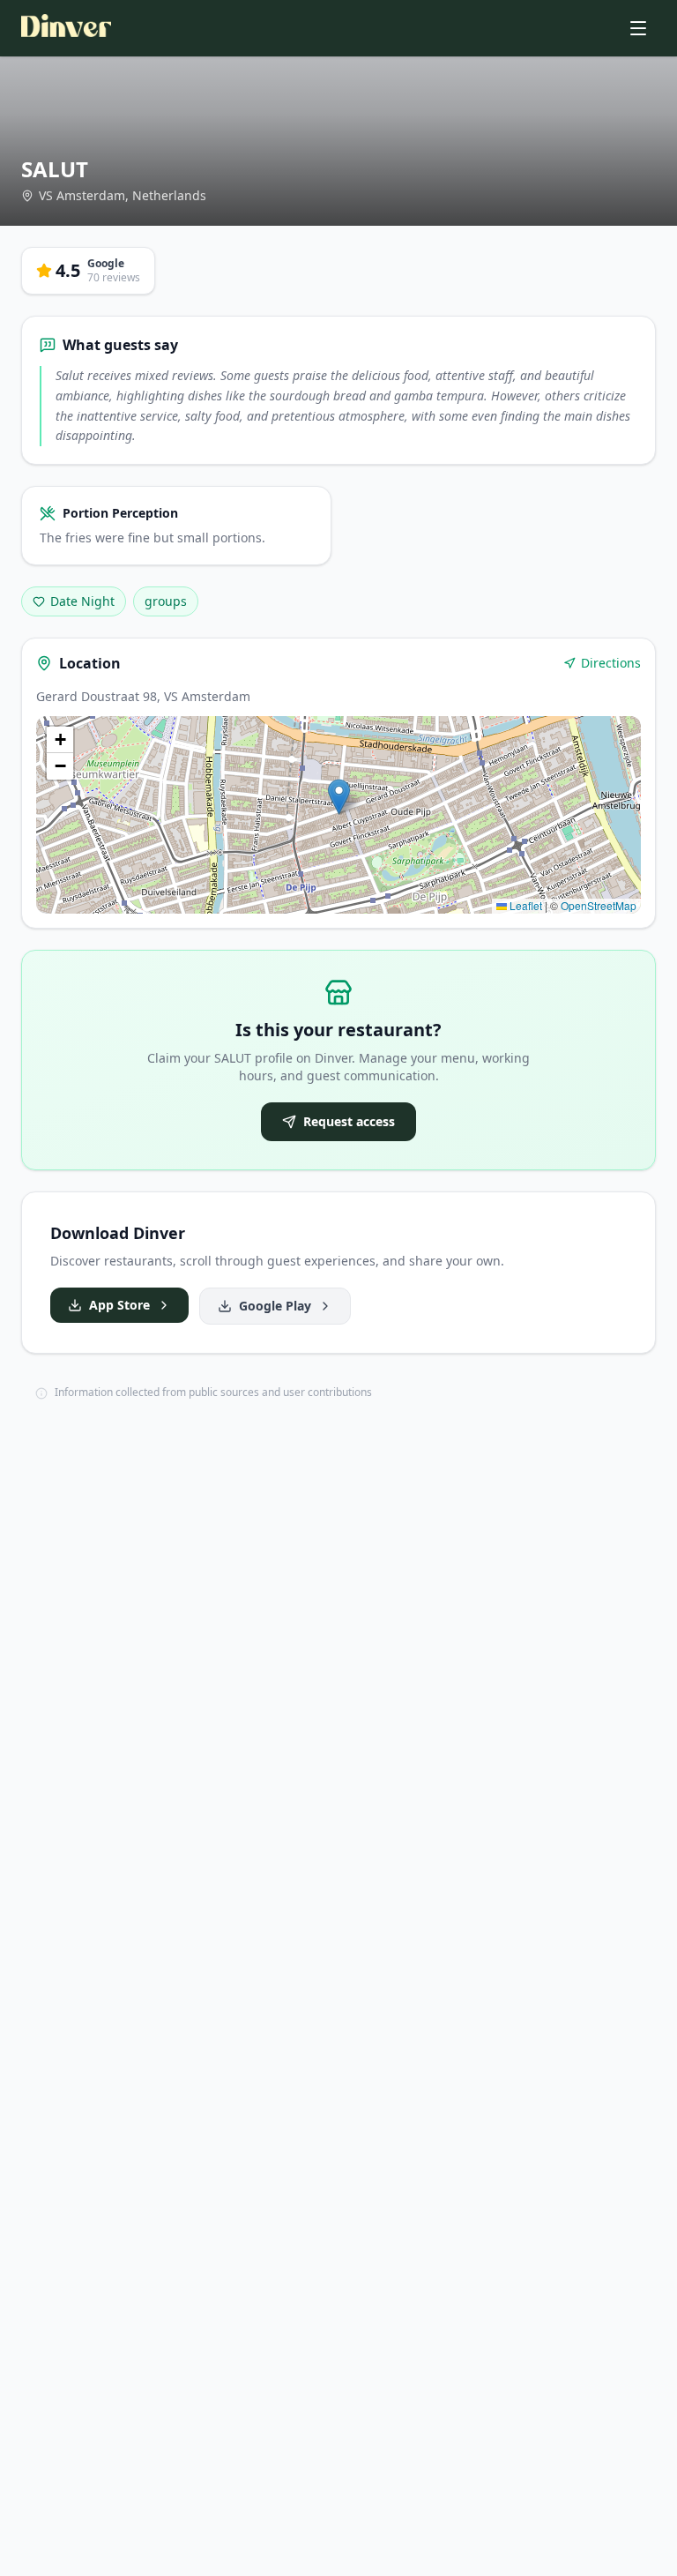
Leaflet (524, 905)
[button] (339, 797)
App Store (119, 1305)
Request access (349, 1121)
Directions (611, 663)
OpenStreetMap (599, 905)
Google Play (275, 1306)
